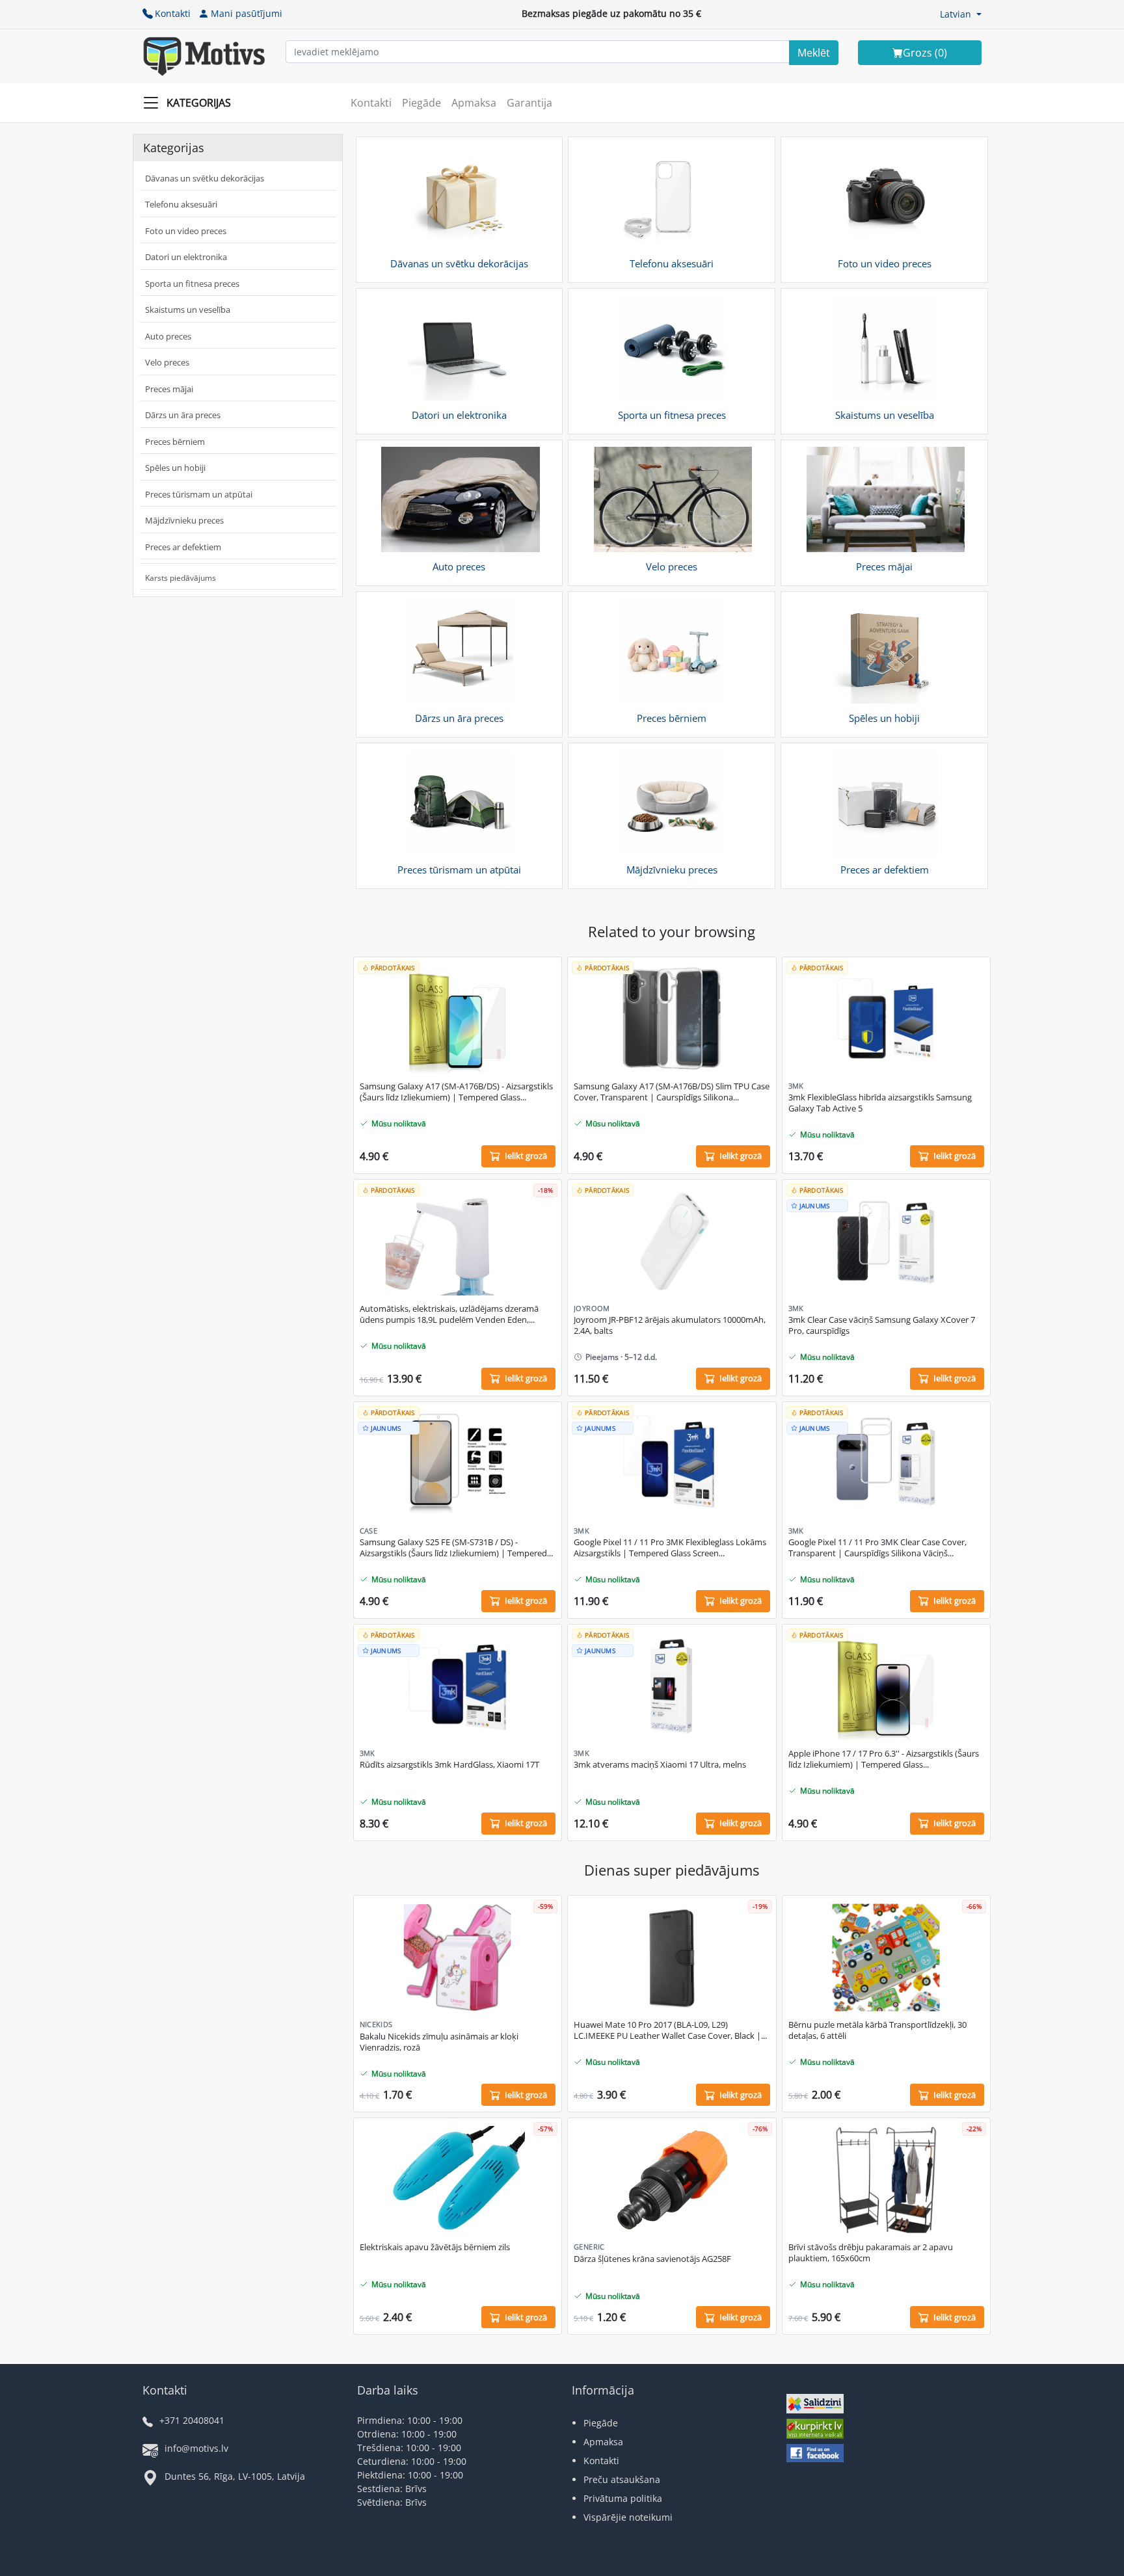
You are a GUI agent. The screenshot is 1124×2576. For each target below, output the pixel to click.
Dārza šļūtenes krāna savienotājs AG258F (652, 2259)
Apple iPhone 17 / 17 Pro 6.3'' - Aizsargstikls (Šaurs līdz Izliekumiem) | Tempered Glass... (884, 1759)
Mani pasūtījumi (247, 13)
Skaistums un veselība (188, 310)
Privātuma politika (623, 2498)
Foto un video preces (186, 231)
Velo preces (167, 362)
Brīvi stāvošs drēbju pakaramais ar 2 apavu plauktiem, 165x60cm (871, 2253)
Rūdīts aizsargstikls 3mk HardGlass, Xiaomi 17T (449, 1765)
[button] (961, 14)
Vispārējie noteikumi (628, 2517)
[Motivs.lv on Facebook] (815, 2455)
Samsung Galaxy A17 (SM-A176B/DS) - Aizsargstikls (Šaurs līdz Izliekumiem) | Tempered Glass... (456, 1092)
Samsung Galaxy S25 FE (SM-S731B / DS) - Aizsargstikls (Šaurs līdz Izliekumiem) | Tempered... (456, 1548)
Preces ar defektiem (183, 547)
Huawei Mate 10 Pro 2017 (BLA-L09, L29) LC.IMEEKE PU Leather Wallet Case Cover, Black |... (670, 2030)
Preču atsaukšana (622, 2479)
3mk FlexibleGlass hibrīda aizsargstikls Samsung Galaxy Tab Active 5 (880, 1103)
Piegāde (421, 103)
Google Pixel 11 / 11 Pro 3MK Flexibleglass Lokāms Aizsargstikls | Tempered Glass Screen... (670, 1548)
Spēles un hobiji (175, 468)
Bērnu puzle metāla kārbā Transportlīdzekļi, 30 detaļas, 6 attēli (877, 2030)
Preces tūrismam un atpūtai (199, 494)
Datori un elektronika (186, 257)
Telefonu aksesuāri (181, 204)
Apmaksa (474, 103)
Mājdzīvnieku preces (184, 520)
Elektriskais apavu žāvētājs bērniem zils (435, 2247)
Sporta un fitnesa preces (192, 284)
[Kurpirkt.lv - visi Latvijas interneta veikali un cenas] (815, 2430)
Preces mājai (169, 389)
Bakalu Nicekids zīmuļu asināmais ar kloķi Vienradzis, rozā (439, 2042)
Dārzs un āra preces (183, 415)
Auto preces (168, 336)
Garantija (529, 103)
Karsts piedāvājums (181, 578)
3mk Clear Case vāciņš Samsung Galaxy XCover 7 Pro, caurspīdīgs (882, 1325)
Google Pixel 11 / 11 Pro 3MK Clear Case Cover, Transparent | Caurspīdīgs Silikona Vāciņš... (877, 1548)
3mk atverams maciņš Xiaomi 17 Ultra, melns (660, 1765)
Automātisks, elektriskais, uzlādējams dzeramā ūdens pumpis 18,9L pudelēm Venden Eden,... (449, 1314)
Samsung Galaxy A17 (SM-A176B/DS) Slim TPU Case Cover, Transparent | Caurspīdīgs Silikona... (672, 1092)
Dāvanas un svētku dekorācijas (205, 178)
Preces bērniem (175, 442)
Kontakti (173, 13)
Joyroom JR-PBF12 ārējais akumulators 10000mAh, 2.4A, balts (670, 1325)
